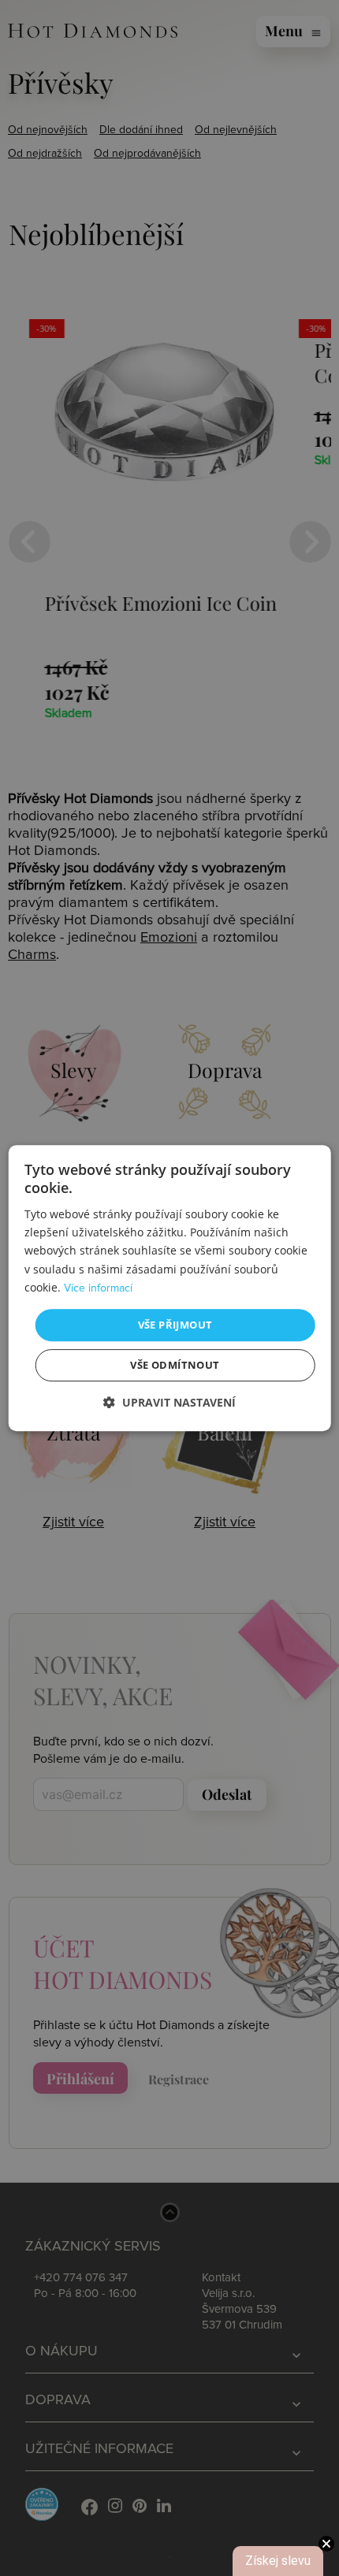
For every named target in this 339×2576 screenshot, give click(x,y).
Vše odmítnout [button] (175, 1365)
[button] (169, 1402)
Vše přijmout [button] (175, 1325)
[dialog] (170, 1288)
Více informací (98, 1288)
